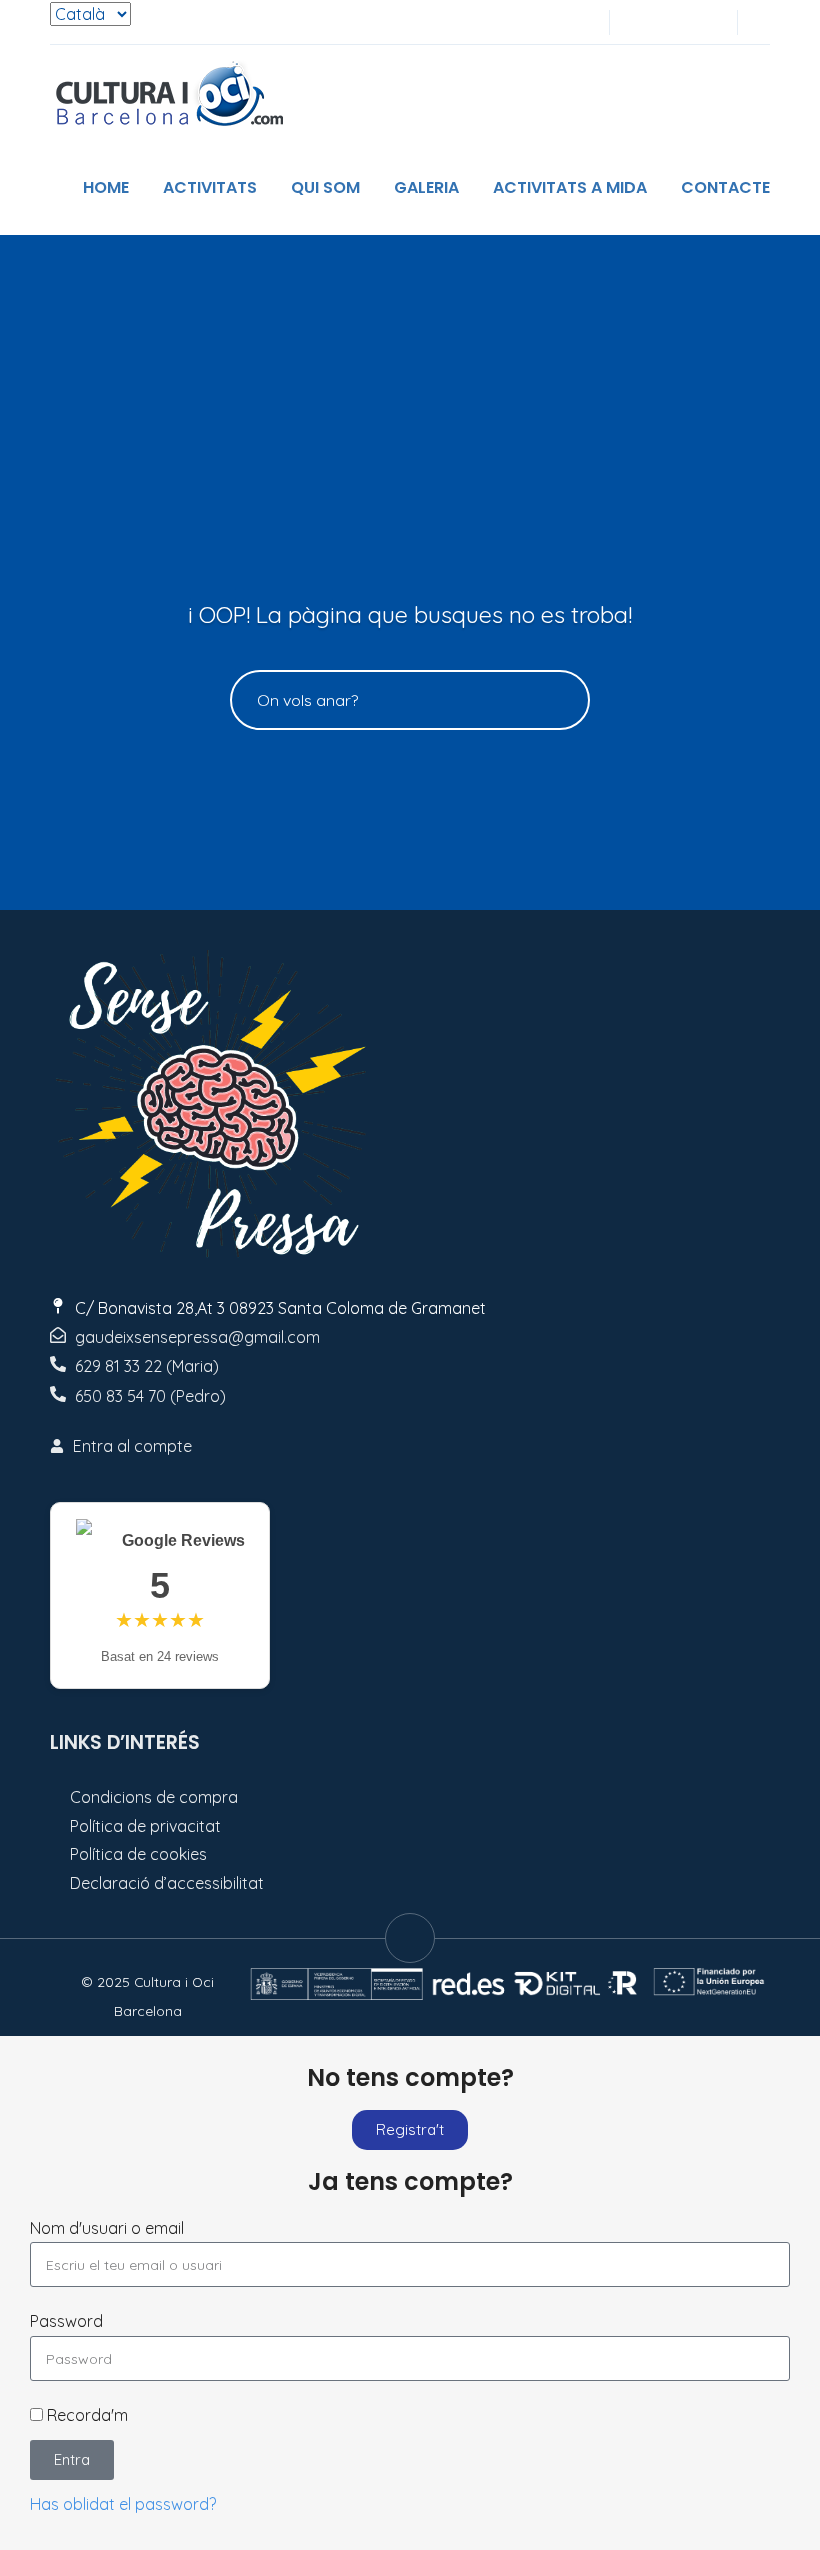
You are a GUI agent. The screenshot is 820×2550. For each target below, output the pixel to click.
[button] (763, 22)
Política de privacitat (145, 1826)
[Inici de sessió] (671, 22)
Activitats (210, 187)
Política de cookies (138, 1854)
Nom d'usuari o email (107, 2228)
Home (106, 187)
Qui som (325, 187)
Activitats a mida (570, 187)
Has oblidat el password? (123, 2504)
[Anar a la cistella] (704, 22)
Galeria (426, 187)
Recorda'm (85, 2415)
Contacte (725, 187)
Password (66, 2321)
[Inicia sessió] (638, 22)
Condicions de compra (154, 1797)
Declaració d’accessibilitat (167, 1883)
